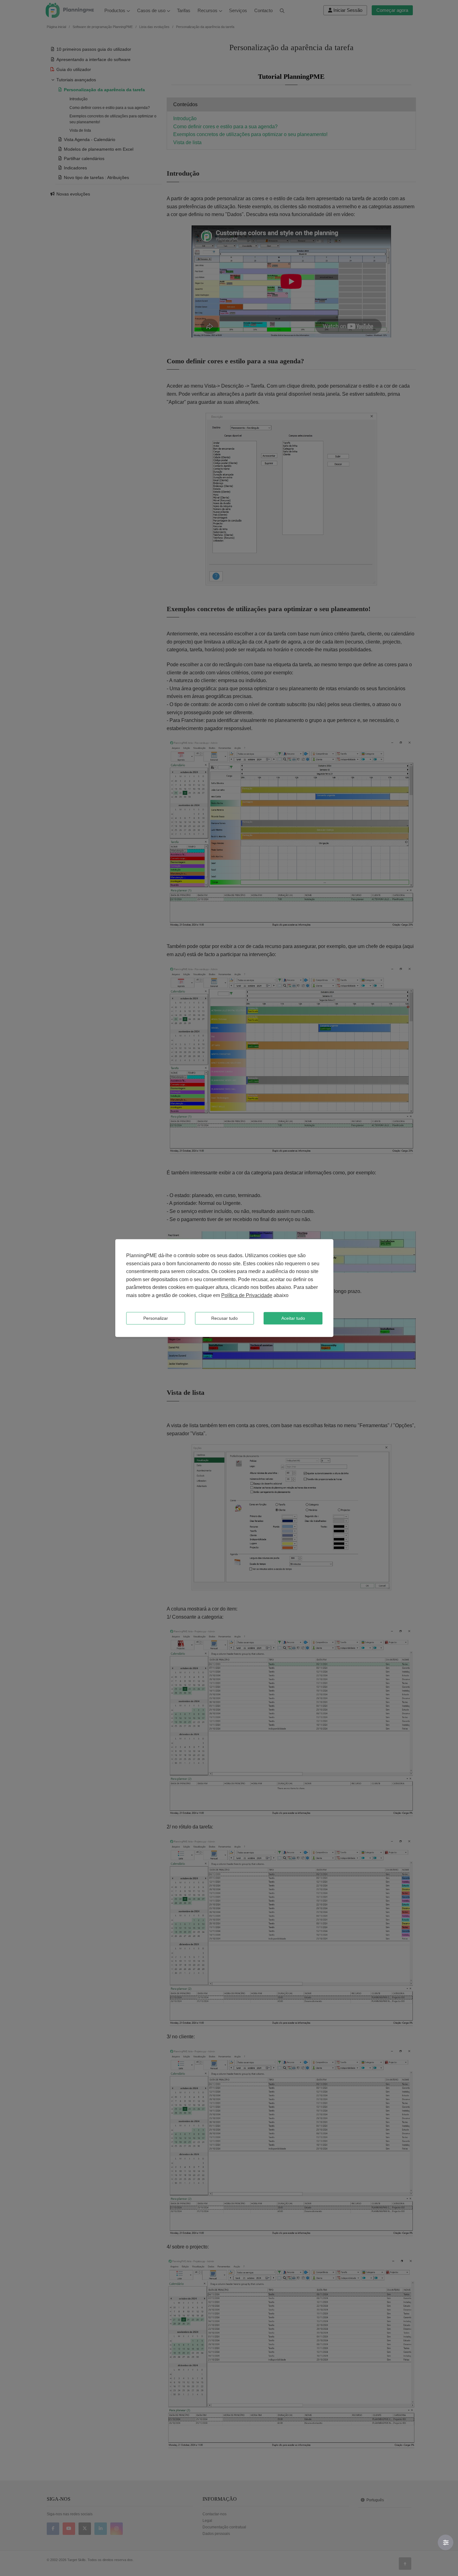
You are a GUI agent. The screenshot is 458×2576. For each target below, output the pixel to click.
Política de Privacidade (247, 1295)
